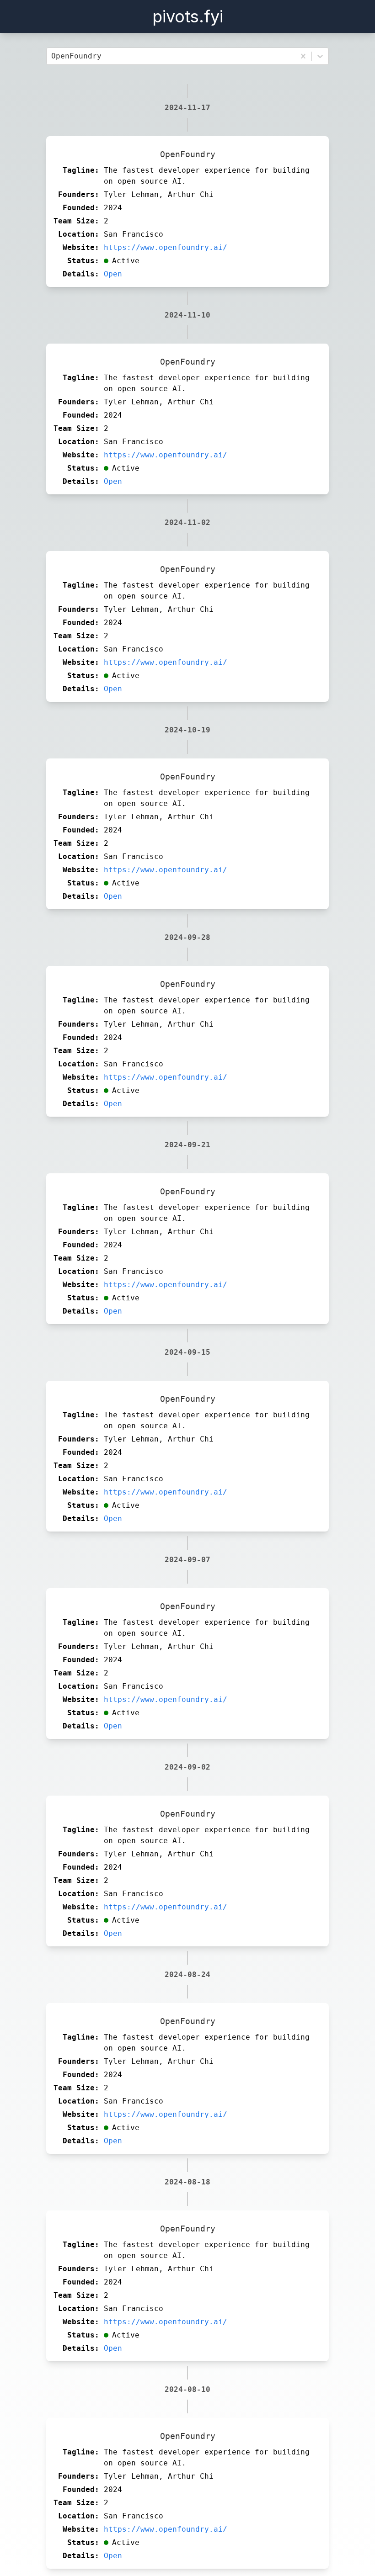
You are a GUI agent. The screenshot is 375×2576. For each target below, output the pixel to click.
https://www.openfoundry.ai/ (166, 247)
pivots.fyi (188, 16)
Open (113, 274)
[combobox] (54, 56)
